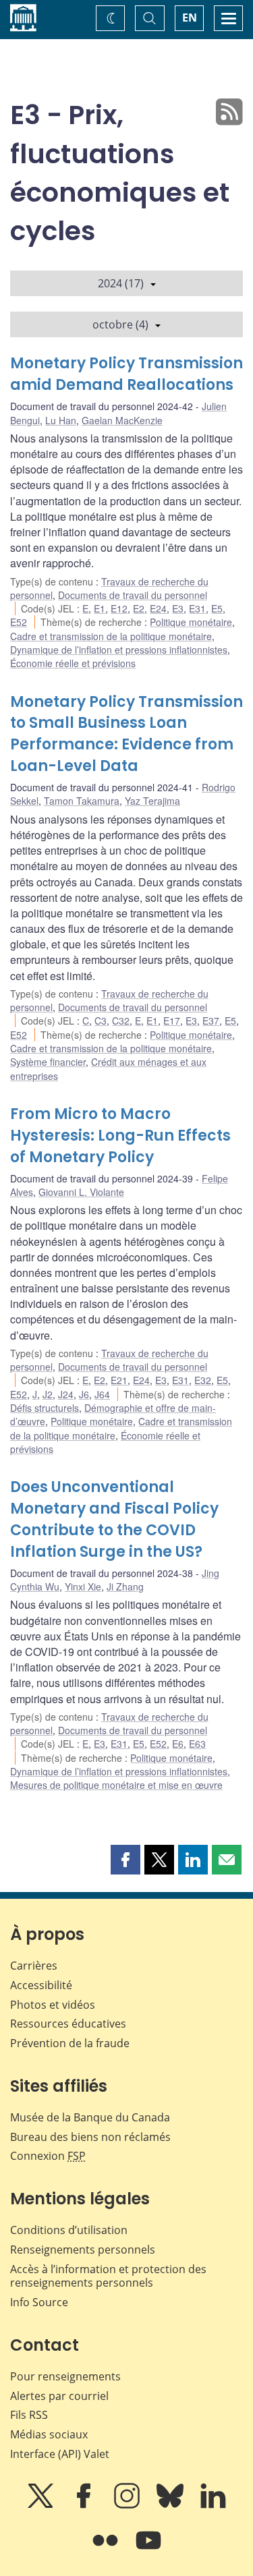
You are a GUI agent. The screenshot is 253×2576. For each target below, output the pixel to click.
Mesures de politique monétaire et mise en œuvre (116, 1785)
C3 (101, 1021)
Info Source (39, 2302)
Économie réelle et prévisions (73, 663)
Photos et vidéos (53, 2005)
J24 (66, 1394)
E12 (119, 608)
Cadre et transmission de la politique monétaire (111, 636)
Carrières (34, 1966)
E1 (100, 608)
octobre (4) (120, 324)
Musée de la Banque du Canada (90, 2117)
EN (190, 18)
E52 (19, 622)
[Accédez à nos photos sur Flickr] (107, 2550)
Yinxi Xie (83, 1586)
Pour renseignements (65, 2376)
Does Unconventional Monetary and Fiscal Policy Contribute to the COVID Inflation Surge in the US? (114, 1519)
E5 (217, 608)
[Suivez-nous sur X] (42, 2505)
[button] (125, 1860)
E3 (178, 608)
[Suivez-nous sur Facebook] (85, 2505)
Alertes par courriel (59, 2396)
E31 (197, 608)
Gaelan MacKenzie (122, 420)
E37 (211, 1021)
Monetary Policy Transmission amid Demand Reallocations (126, 374)
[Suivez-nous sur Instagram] (128, 2505)
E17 (172, 1021)
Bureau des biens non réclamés (90, 2137)
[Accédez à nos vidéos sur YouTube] (148, 2550)
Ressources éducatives (68, 2024)
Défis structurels (45, 1408)
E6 (178, 1744)
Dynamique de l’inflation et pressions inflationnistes (119, 650)
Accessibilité (41, 1985)
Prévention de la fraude (70, 2043)
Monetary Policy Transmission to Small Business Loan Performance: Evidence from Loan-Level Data (126, 734)
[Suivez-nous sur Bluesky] (171, 2505)
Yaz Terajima (152, 801)
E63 (197, 1744)
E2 (139, 608)
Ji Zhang (125, 1586)
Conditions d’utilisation (69, 2230)
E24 (158, 608)
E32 (203, 1380)
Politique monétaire (191, 622)
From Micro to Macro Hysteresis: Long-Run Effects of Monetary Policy (120, 1136)
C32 (121, 1021)
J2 (48, 1394)
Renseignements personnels (83, 2250)
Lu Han (61, 420)
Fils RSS (29, 2415)
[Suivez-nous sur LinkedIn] (213, 2505)
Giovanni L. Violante (81, 1192)
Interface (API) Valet (60, 2454)
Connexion (48, 2156)
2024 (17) (121, 283)
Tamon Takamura (82, 801)
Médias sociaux (49, 2434)
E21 (119, 1380)
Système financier (48, 1062)
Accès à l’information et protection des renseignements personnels (108, 2276)
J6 (84, 1394)
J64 (102, 1394)
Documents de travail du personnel (133, 595)
